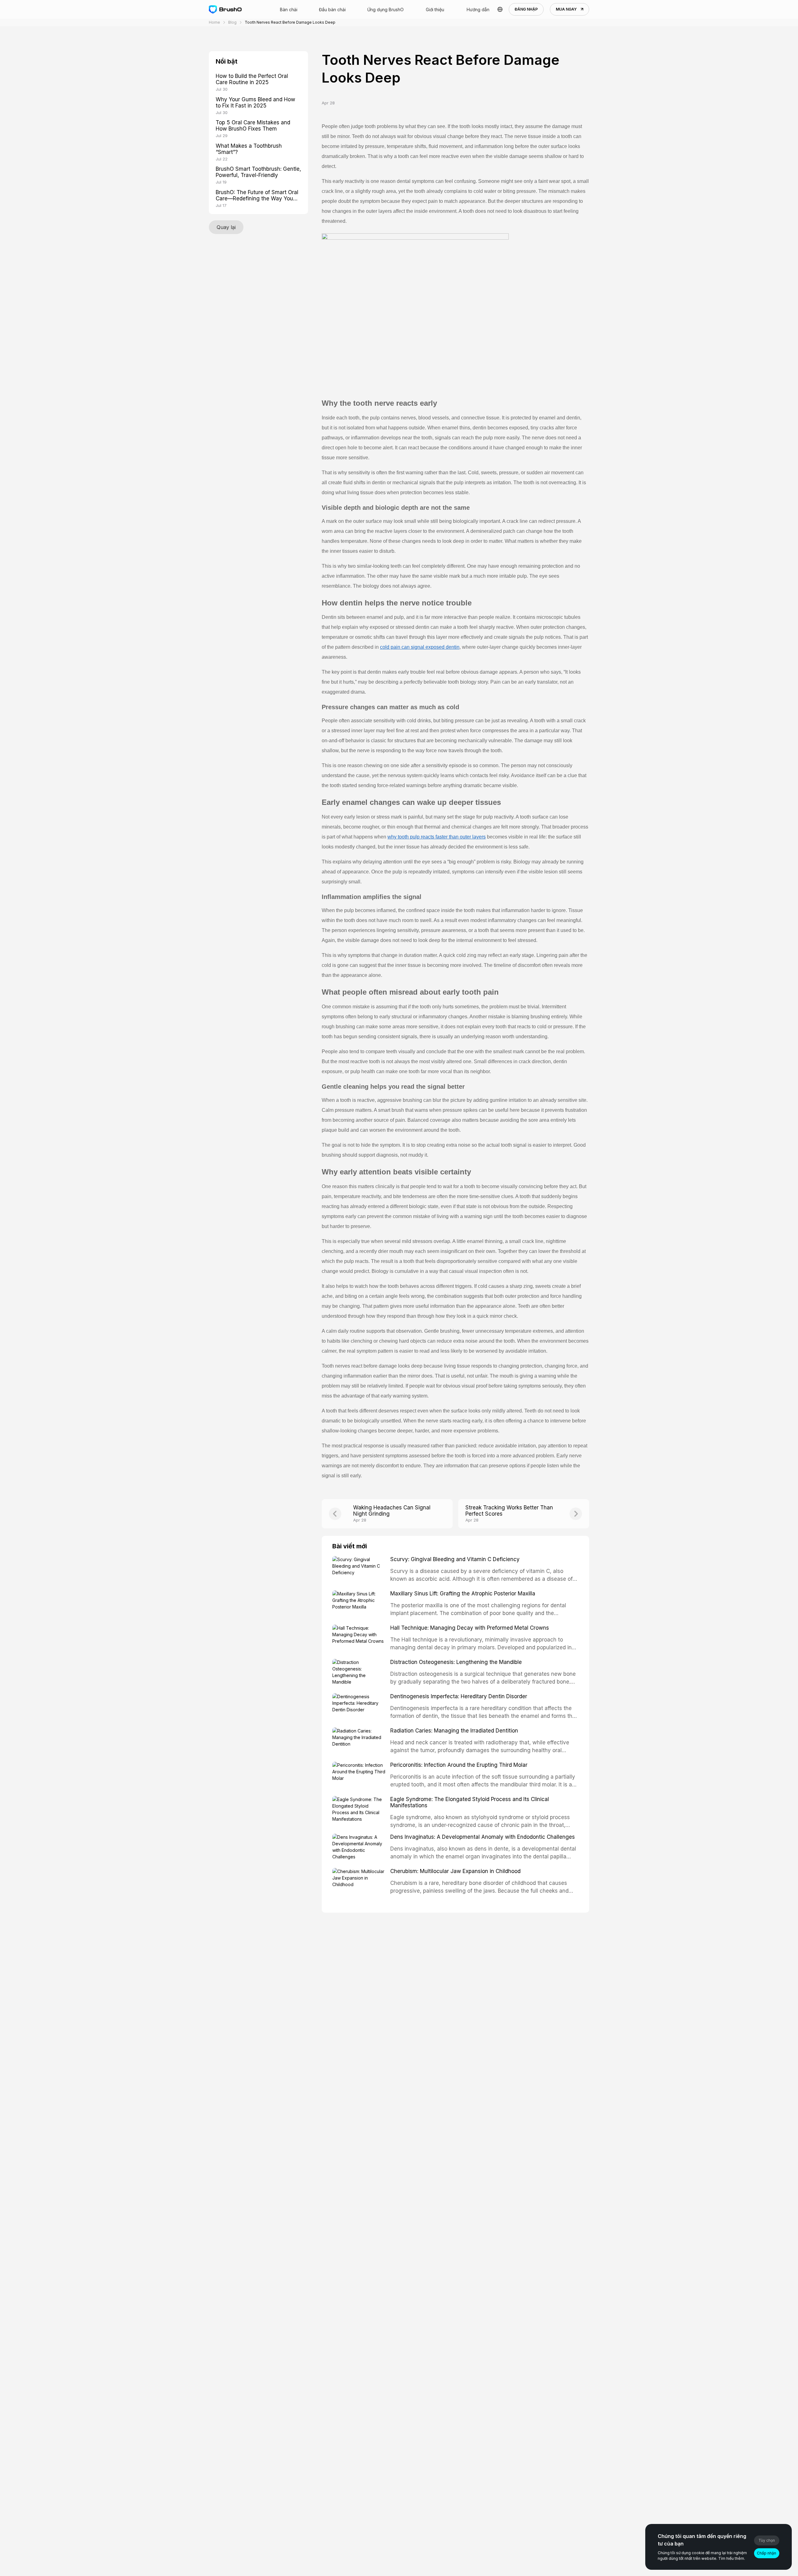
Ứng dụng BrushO (385, 10)
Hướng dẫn (478, 10)
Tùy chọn (767, 2540)
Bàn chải (289, 10)
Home (214, 22)
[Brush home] (225, 10)
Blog (232, 22)
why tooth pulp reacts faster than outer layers (437, 837)
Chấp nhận (767, 2553)
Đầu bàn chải (332, 10)
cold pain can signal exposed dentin (420, 647)
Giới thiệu (435, 10)
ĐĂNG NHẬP (526, 9)
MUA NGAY (566, 9)
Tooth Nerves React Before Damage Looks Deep (290, 22)
